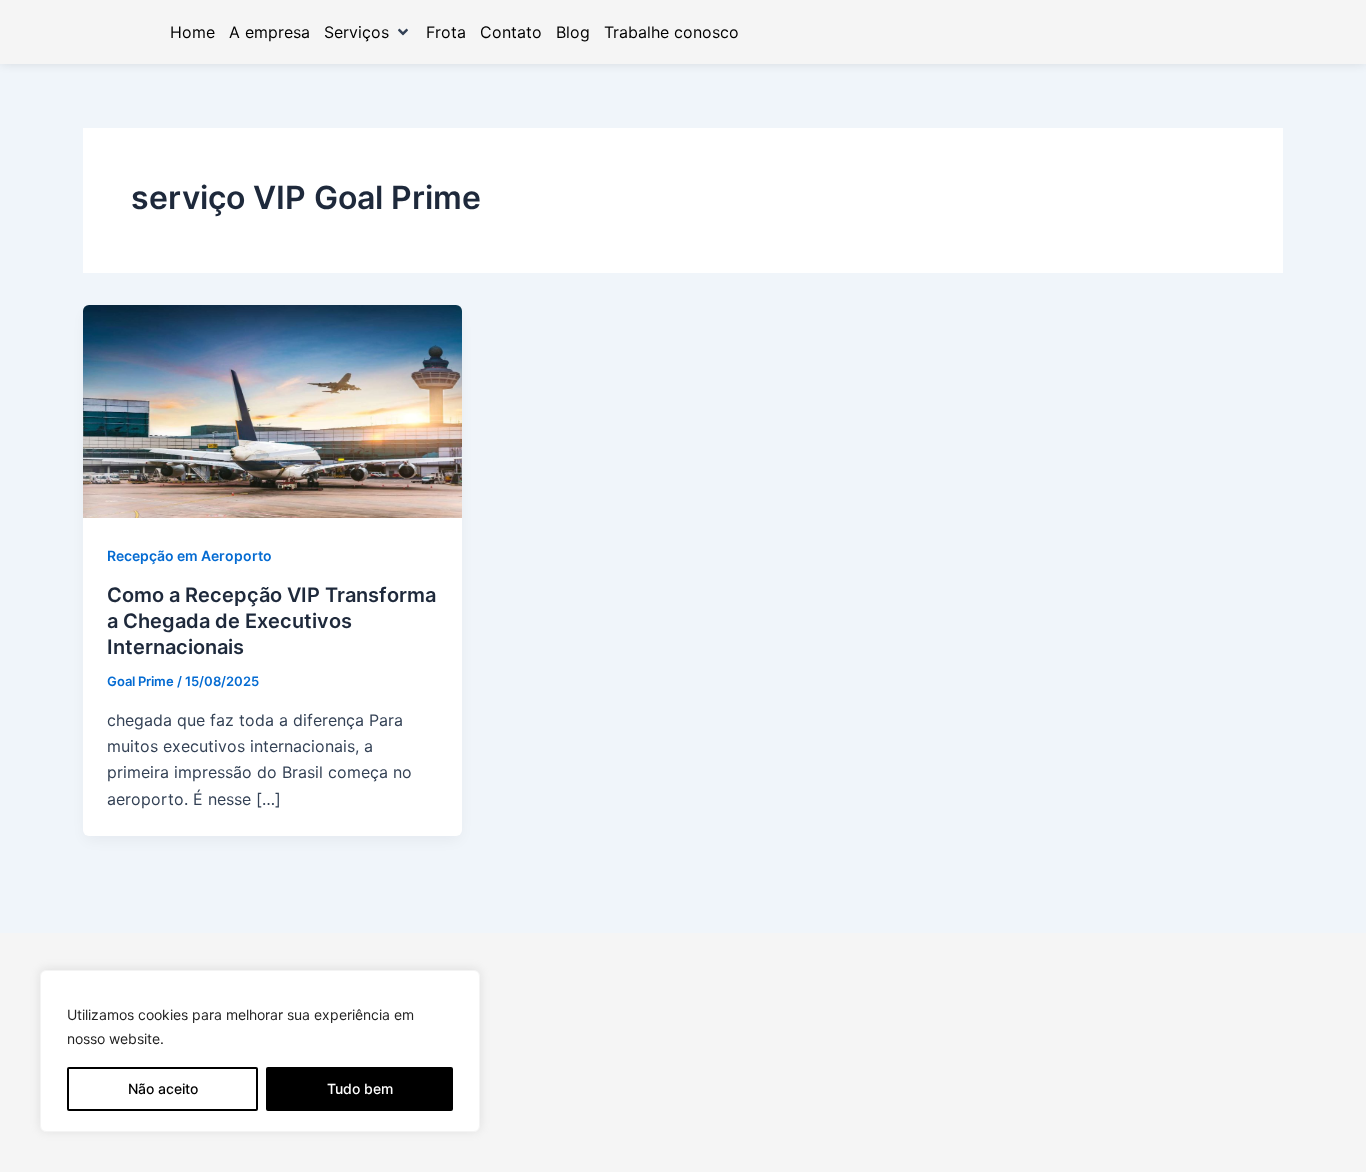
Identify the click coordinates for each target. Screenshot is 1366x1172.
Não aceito (163, 1088)
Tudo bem (360, 1088)
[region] (260, 1051)
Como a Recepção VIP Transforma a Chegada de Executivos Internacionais (271, 621)
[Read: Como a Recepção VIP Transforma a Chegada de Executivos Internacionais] (272, 410)
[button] (368, 32)
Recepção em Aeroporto (189, 555)
